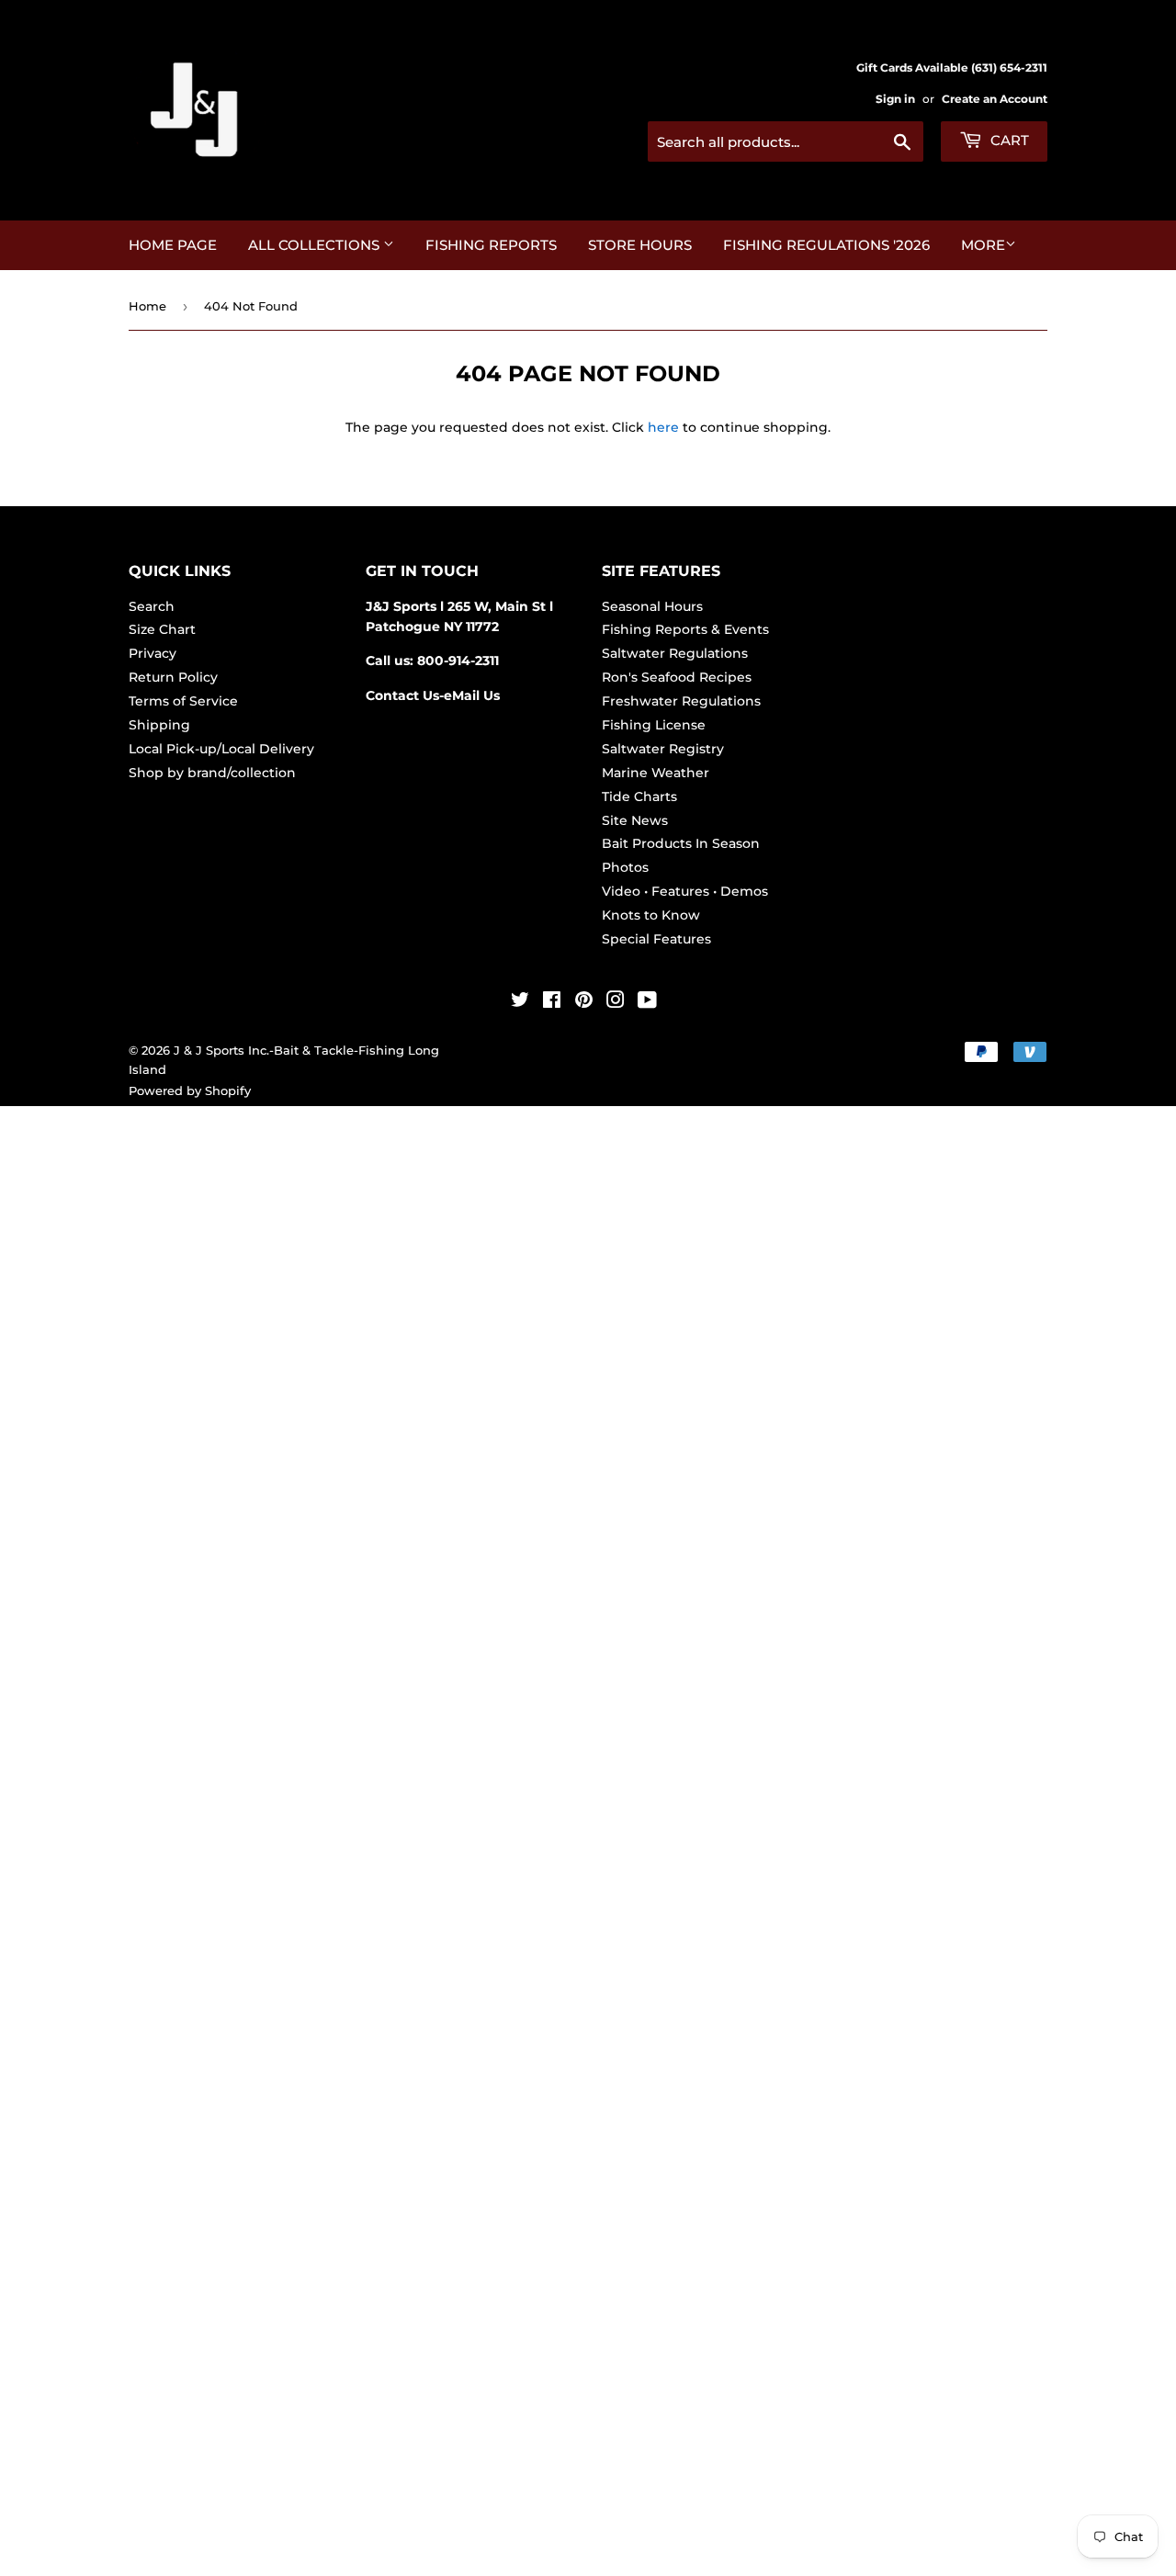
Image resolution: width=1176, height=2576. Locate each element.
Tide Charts (639, 797)
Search (152, 606)
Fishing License (654, 725)
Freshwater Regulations (681, 701)
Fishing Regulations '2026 (826, 245)
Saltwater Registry (663, 749)
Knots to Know (651, 915)
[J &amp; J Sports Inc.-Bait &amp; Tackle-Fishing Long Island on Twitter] (520, 1002)
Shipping (159, 725)
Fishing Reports (491, 245)
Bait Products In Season (681, 843)
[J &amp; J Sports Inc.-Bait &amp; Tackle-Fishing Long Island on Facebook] (552, 1002)
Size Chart (162, 629)
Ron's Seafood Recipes (677, 677)
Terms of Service (183, 701)
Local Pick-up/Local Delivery (221, 749)
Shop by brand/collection (212, 773)
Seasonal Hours (652, 606)
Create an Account (995, 99)
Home (147, 306)
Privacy (153, 653)
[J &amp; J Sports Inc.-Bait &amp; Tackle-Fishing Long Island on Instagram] (616, 1002)
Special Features (656, 939)
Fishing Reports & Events (685, 629)
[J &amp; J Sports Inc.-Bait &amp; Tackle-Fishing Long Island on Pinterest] (584, 1002)
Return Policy (173, 677)
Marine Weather (656, 773)
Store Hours (640, 245)
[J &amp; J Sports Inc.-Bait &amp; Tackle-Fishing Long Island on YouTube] (647, 1002)
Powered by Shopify (190, 1090)
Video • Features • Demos (685, 891)
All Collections (316, 245)
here (663, 427)
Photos (625, 867)
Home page (173, 245)
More (983, 245)
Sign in (895, 99)
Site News (635, 820)
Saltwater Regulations (675, 653)
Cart (1008, 140)
